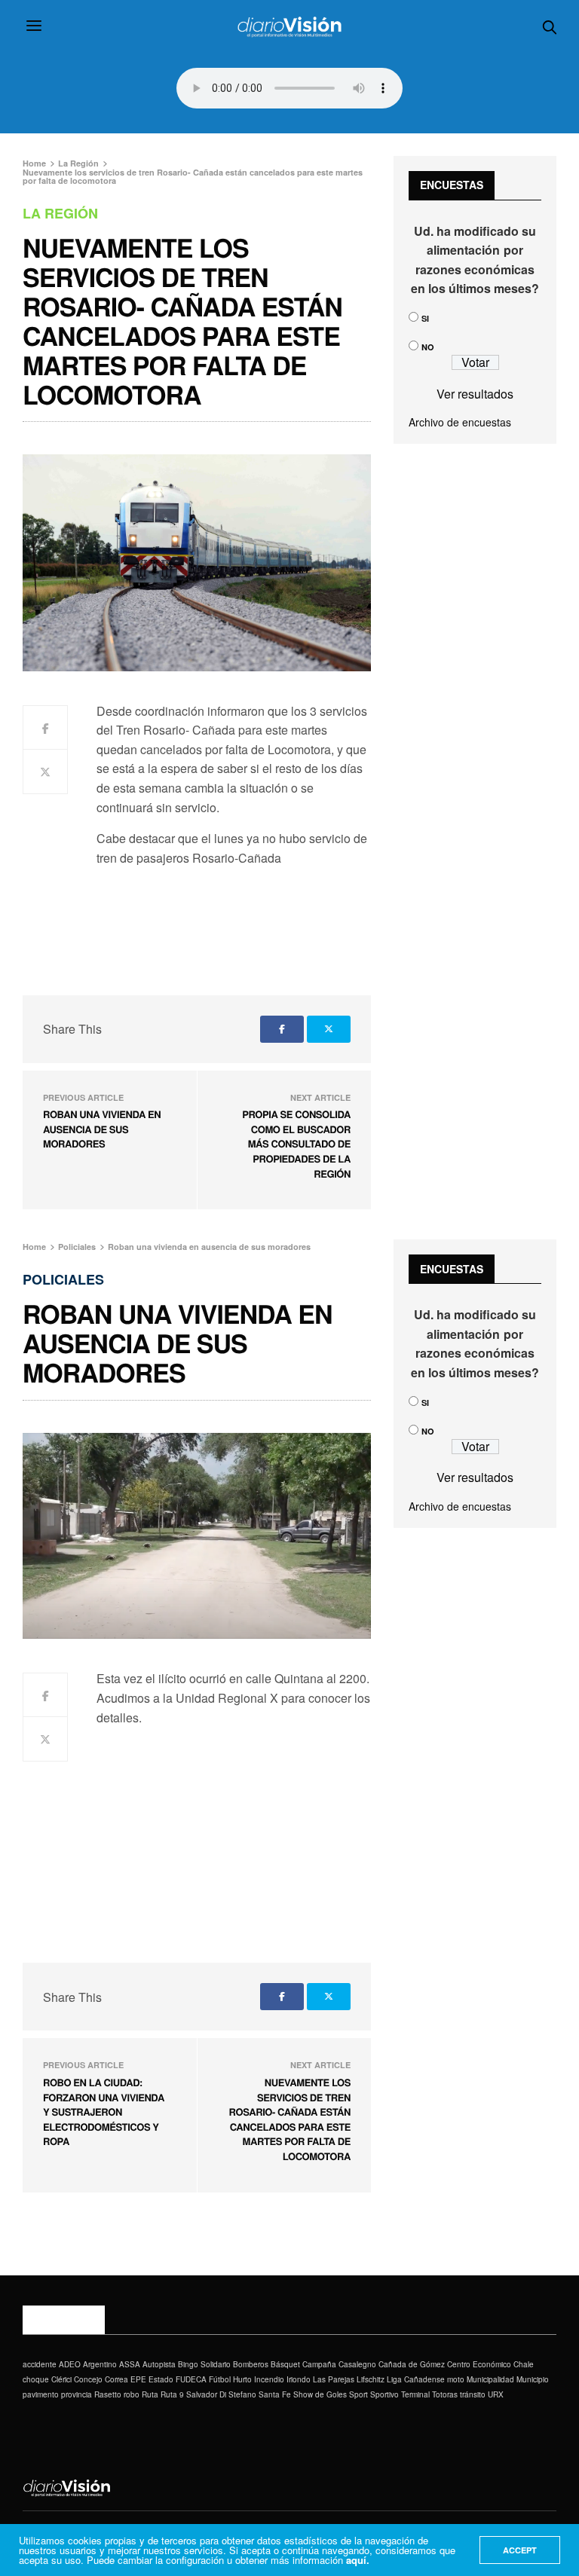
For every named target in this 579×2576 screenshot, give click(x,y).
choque (36, 2379)
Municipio (533, 2379)
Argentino (100, 2364)
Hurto (242, 2379)
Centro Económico (479, 2364)
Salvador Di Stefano (221, 2394)
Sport (358, 2394)
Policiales (63, 1279)
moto (456, 2379)
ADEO (70, 2364)
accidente (40, 2364)
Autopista (159, 2364)
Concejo (88, 2379)
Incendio (269, 2379)
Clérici (61, 2379)
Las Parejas (334, 2379)
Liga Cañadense (416, 2379)
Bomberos (251, 2364)
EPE (138, 2379)
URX (496, 2394)
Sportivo (384, 2394)
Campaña (319, 2364)
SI (425, 318)
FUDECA (191, 2379)
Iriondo (299, 2379)
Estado (161, 2379)
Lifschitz (371, 2379)
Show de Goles (320, 2394)
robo (132, 2394)
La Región (60, 213)
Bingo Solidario (204, 2364)
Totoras (445, 2394)
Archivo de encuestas (460, 422)
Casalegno (357, 2364)
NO (428, 347)
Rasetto (108, 2394)
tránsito (473, 2394)
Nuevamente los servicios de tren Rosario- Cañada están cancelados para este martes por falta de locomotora (290, 2119)
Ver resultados (475, 394)
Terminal (415, 2394)
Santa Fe (275, 2394)
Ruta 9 (172, 2394)
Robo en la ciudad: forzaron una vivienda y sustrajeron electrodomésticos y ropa (104, 2112)
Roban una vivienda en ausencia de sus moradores (102, 1129)
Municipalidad (490, 2379)
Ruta (150, 2394)
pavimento (41, 2394)
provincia (77, 2394)
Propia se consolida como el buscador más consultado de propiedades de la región (296, 1143)
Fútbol (220, 2379)
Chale (524, 2364)
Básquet (285, 2364)
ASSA (130, 2364)
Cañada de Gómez (412, 2364)
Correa (116, 2379)
